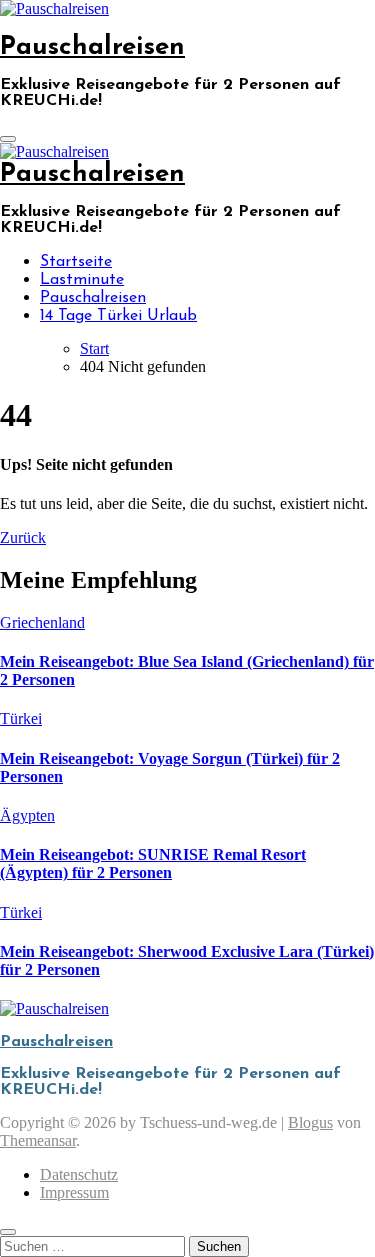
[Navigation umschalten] (8, 139)
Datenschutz (79, 1174)
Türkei (21, 718)
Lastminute (82, 280)
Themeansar (38, 1140)
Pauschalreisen (92, 47)
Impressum (74, 1192)
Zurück (23, 537)
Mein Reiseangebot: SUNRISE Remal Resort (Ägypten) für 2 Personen (153, 863)
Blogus (310, 1122)
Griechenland (42, 622)
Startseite (76, 262)
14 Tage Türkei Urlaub (118, 316)
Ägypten (27, 815)
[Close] (8, 1232)
